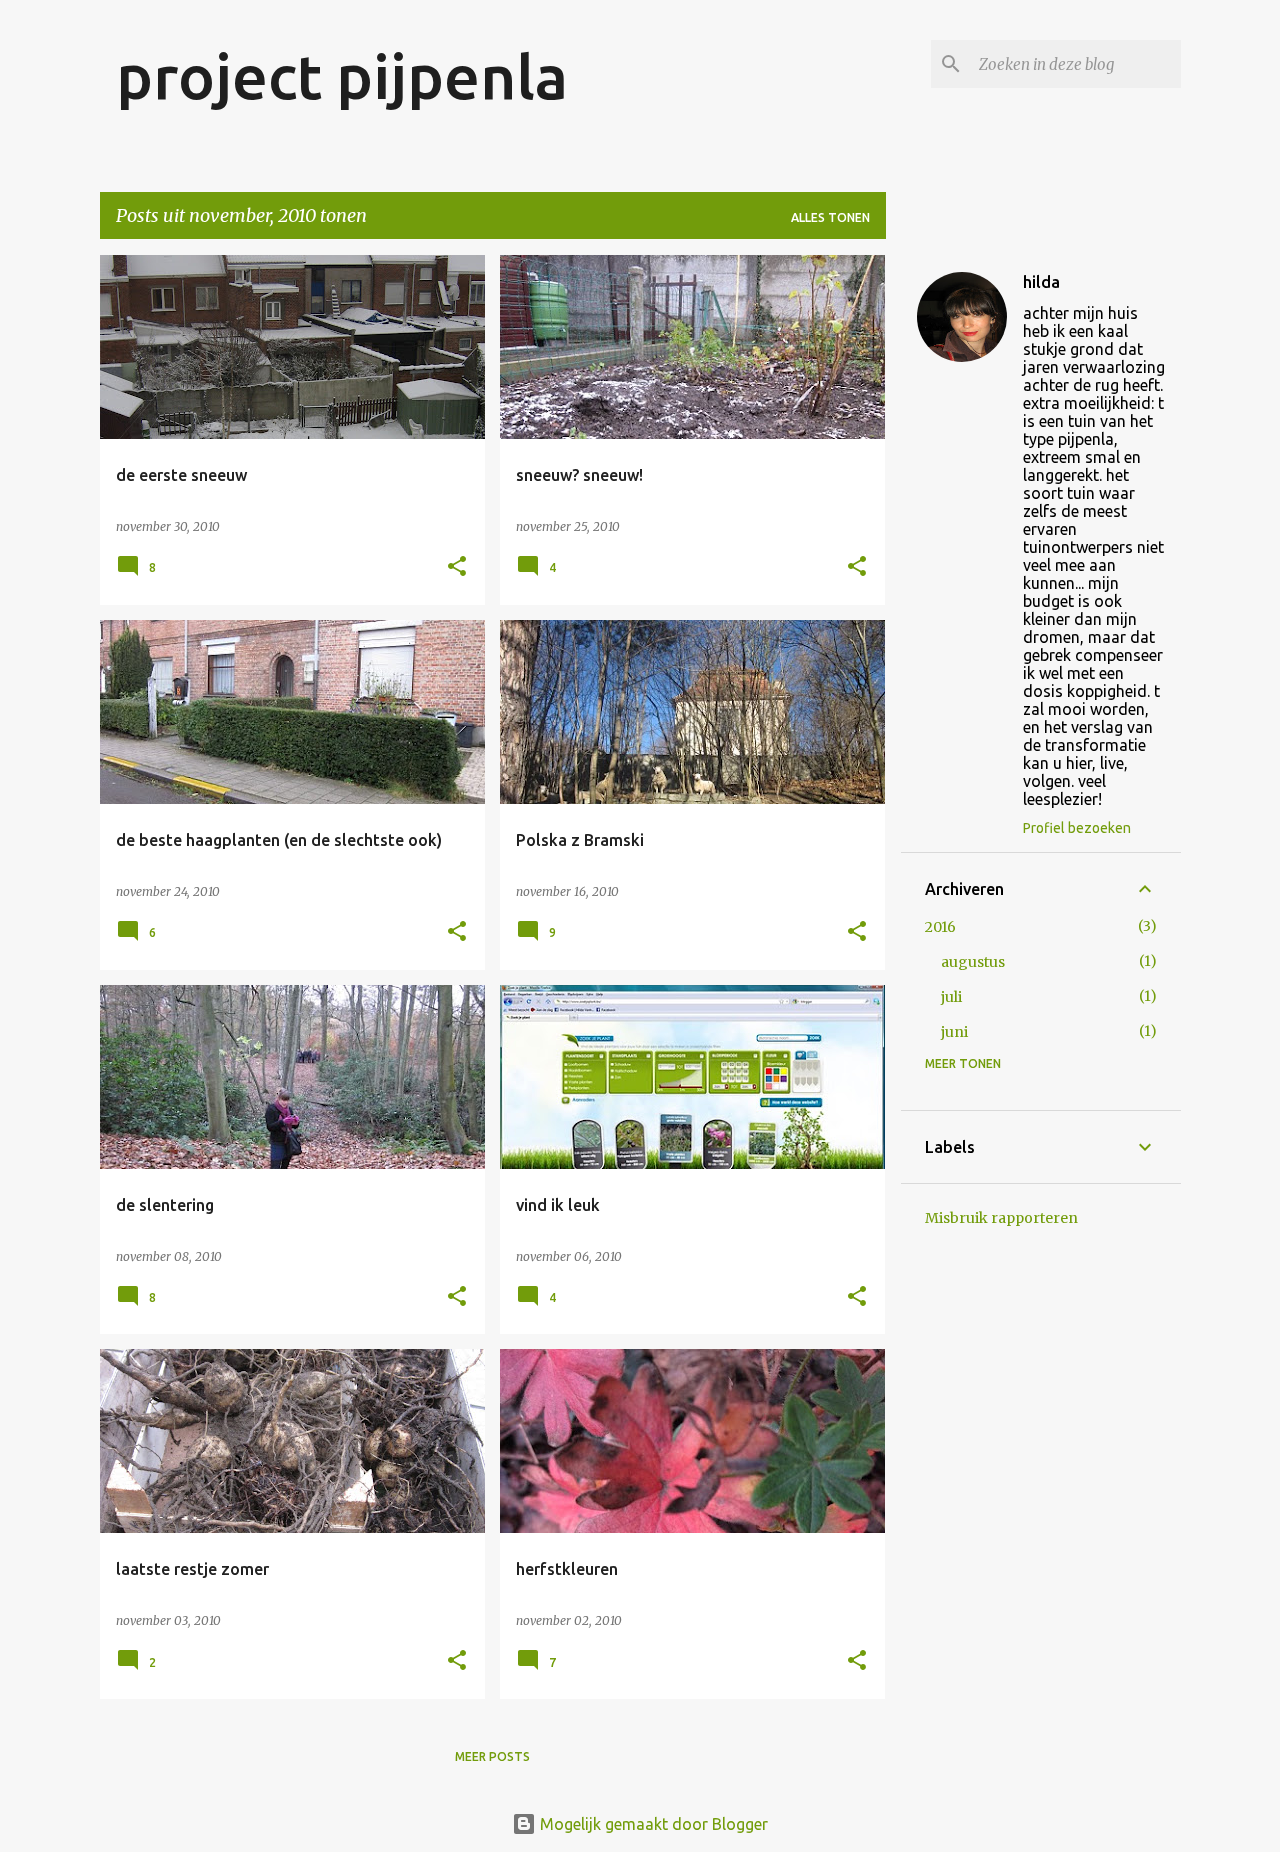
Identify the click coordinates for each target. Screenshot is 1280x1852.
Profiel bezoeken (1077, 828)
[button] (457, 567)
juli (951, 997)
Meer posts (492, 1756)
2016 (940, 927)
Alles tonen (830, 217)
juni (954, 1032)
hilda (1041, 282)
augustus (973, 962)
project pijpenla (342, 76)
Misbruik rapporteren (1001, 1218)
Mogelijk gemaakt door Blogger (652, 1824)
